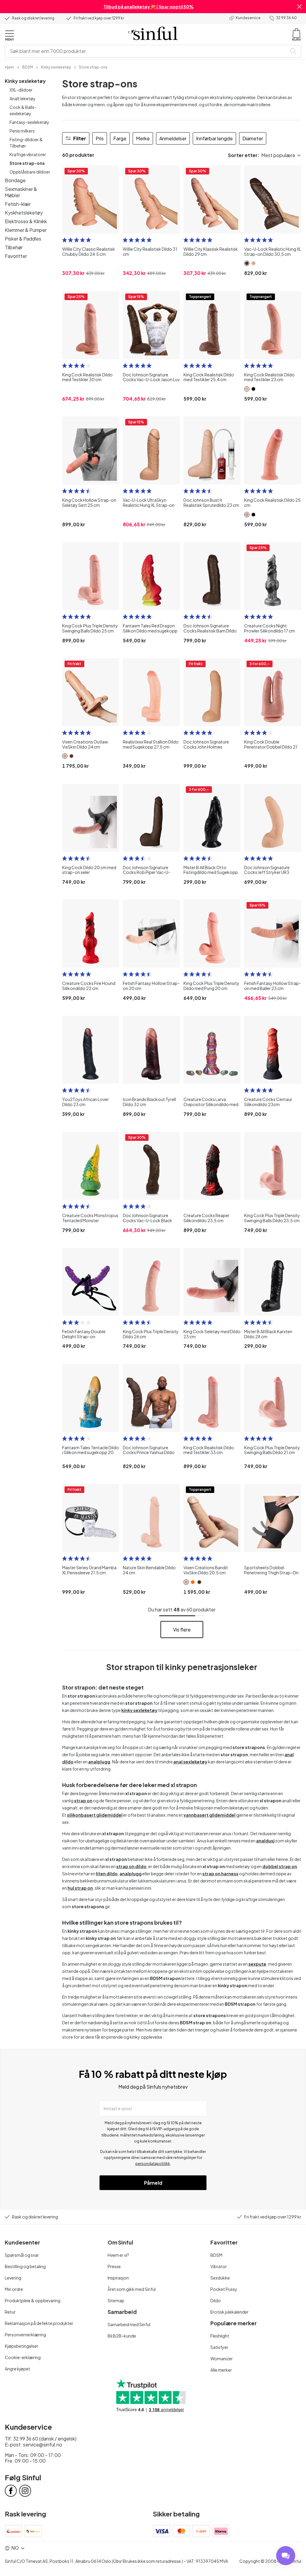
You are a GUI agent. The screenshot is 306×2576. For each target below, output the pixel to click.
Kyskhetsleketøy (24, 213)
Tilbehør (14, 247)
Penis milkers (22, 131)
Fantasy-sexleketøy (29, 122)
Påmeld (153, 2183)
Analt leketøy (23, 98)
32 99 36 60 (286, 18)
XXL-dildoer (21, 90)
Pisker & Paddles (23, 239)
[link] (9, 67)
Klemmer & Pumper (26, 230)
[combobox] (147, 51)
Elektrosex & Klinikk (26, 221)
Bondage (15, 180)
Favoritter (16, 256)
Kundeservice (248, 18)
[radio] (65, 240)
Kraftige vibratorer (28, 154)
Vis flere (182, 1630)
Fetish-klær (18, 204)
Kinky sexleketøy (25, 81)
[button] (299, 7)
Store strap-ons (27, 163)
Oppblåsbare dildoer (30, 172)
